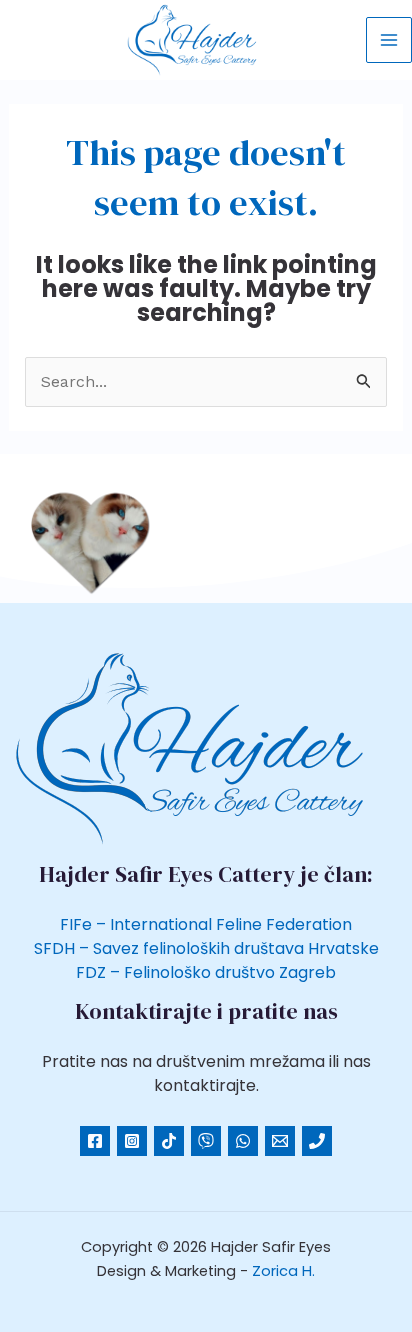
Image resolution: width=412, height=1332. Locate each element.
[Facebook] (95, 1141)
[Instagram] (132, 1141)
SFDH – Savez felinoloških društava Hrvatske (206, 948)
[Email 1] (280, 1141)
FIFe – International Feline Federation (206, 924)
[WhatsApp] (243, 1141)
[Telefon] (206, 1141)
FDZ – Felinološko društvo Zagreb (206, 972)
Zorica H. (283, 1271)
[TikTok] (169, 1141)
